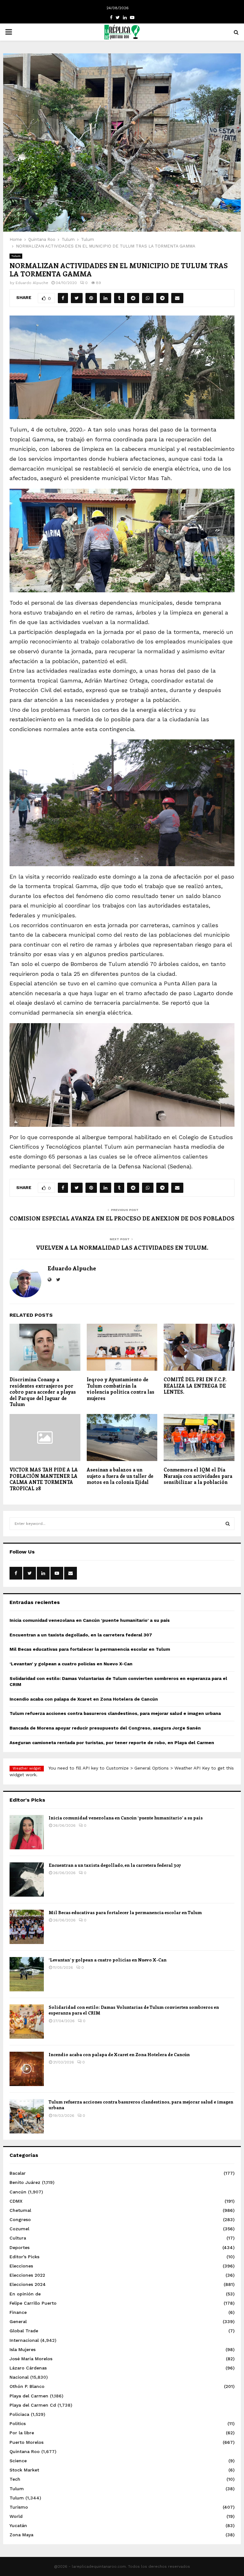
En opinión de (25, 2294)
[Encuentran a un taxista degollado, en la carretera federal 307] (27, 1879)
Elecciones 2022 (27, 2275)
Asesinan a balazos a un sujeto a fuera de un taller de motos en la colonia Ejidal (120, 1476)
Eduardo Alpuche (32, 283)
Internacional (24, 2340)
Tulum (16, 256)
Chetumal (20, 2210)
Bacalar (18, 2173)
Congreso (20, 2219)
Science (18, 2461)
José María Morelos (31, 2359)
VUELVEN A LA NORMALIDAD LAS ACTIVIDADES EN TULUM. (122, 1247)
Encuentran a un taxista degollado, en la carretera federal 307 (81, 1635)
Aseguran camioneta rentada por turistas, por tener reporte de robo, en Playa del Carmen (112, 1743)
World (16, 2516)
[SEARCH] (228, 1524)
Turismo (19, 2507)
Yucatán (18, 2525)
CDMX (16, 2201)
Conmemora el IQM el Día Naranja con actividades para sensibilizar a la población (198, 1476)
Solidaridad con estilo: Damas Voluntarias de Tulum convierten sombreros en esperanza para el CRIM (134, 2010)
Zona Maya (21, 2535)
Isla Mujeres (23, 2349)
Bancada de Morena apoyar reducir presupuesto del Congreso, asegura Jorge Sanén (105, 1728)
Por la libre (22, 2433)
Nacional (19, 2377)
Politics (18, 2423)
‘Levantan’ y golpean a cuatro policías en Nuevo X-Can (71, 1664)
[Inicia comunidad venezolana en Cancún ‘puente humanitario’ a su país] (27, 1832)
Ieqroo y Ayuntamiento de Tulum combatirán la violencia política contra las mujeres (121, 1389)
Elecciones (21, 2266)
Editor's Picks (24, 2257)
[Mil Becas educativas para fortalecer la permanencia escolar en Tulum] (27, 1927)
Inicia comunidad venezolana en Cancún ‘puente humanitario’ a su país (90, 1620)
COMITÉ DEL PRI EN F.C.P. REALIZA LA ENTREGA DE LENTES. (195, 1386)
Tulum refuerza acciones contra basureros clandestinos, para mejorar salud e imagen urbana (115, 1713)
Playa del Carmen (29, 2396)
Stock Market (24, 2470)
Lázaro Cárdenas (28, 2368)
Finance (18, 2312)
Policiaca (19, 2414)
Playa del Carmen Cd (33, 2405)
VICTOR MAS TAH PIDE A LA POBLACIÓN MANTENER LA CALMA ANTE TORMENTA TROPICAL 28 (44, 1479)
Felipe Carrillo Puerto (33, 2303)
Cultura (18, 2238)
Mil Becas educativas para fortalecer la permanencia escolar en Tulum (90, 1649)
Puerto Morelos (27, 2442)
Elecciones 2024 (28, 2284)
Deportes (20, 2247)
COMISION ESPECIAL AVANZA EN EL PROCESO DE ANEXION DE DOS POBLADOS (122, 1218)
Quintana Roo (25, 2451)
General (18, 2321)
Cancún (18, 2192)
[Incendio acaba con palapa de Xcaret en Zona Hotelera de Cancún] (27, 2069)
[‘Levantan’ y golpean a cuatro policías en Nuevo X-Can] (27, 1974)
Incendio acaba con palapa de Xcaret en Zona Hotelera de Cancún (84, 1699)
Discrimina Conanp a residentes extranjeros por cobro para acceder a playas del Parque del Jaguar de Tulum (43, 1392)
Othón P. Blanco (27, 2386)
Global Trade (24, 2331)
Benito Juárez (25, 2182)
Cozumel (19, 2229)
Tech (15, 2479)
